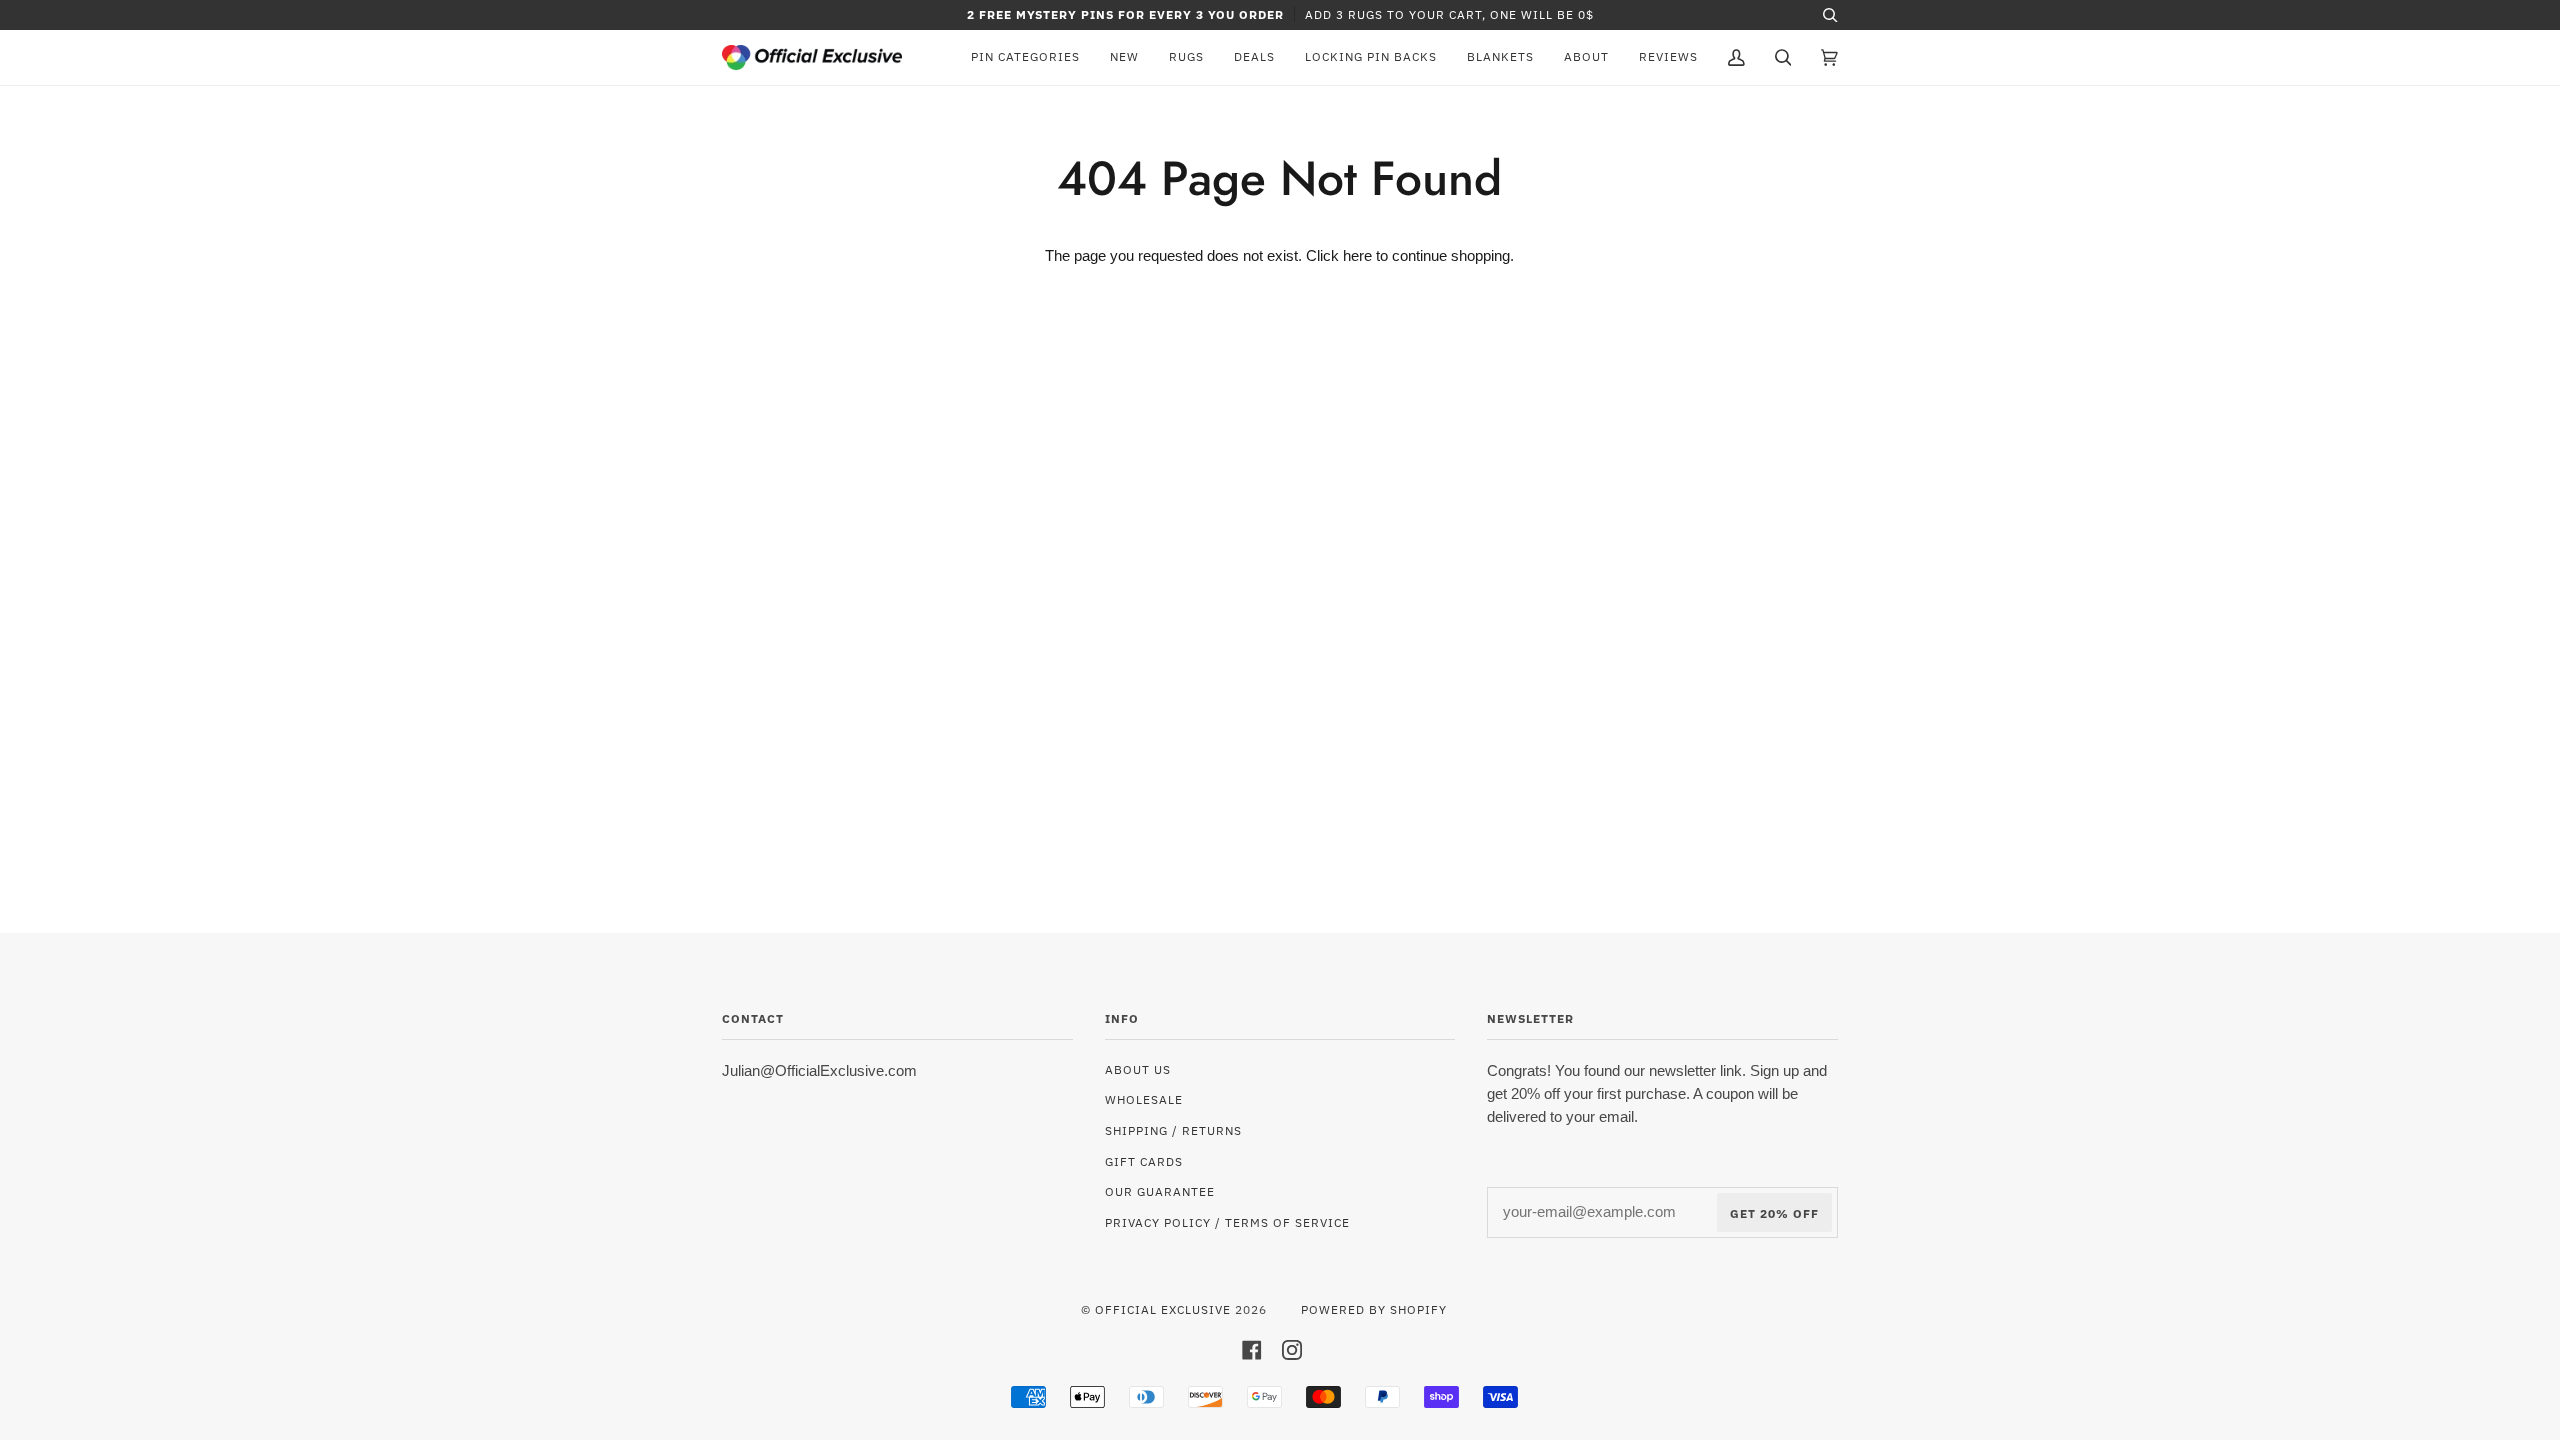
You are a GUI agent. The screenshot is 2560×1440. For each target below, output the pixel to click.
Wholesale (1144, 1099)
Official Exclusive (1163, 1309)
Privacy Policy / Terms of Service (1227, 1222)
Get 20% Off (1774, 1213)
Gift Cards (1144, 1161)
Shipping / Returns (1173, 1130)
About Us (1138, 1069)
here (1357, 256)
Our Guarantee (1160, 1191)
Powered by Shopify (1374, 1309)
